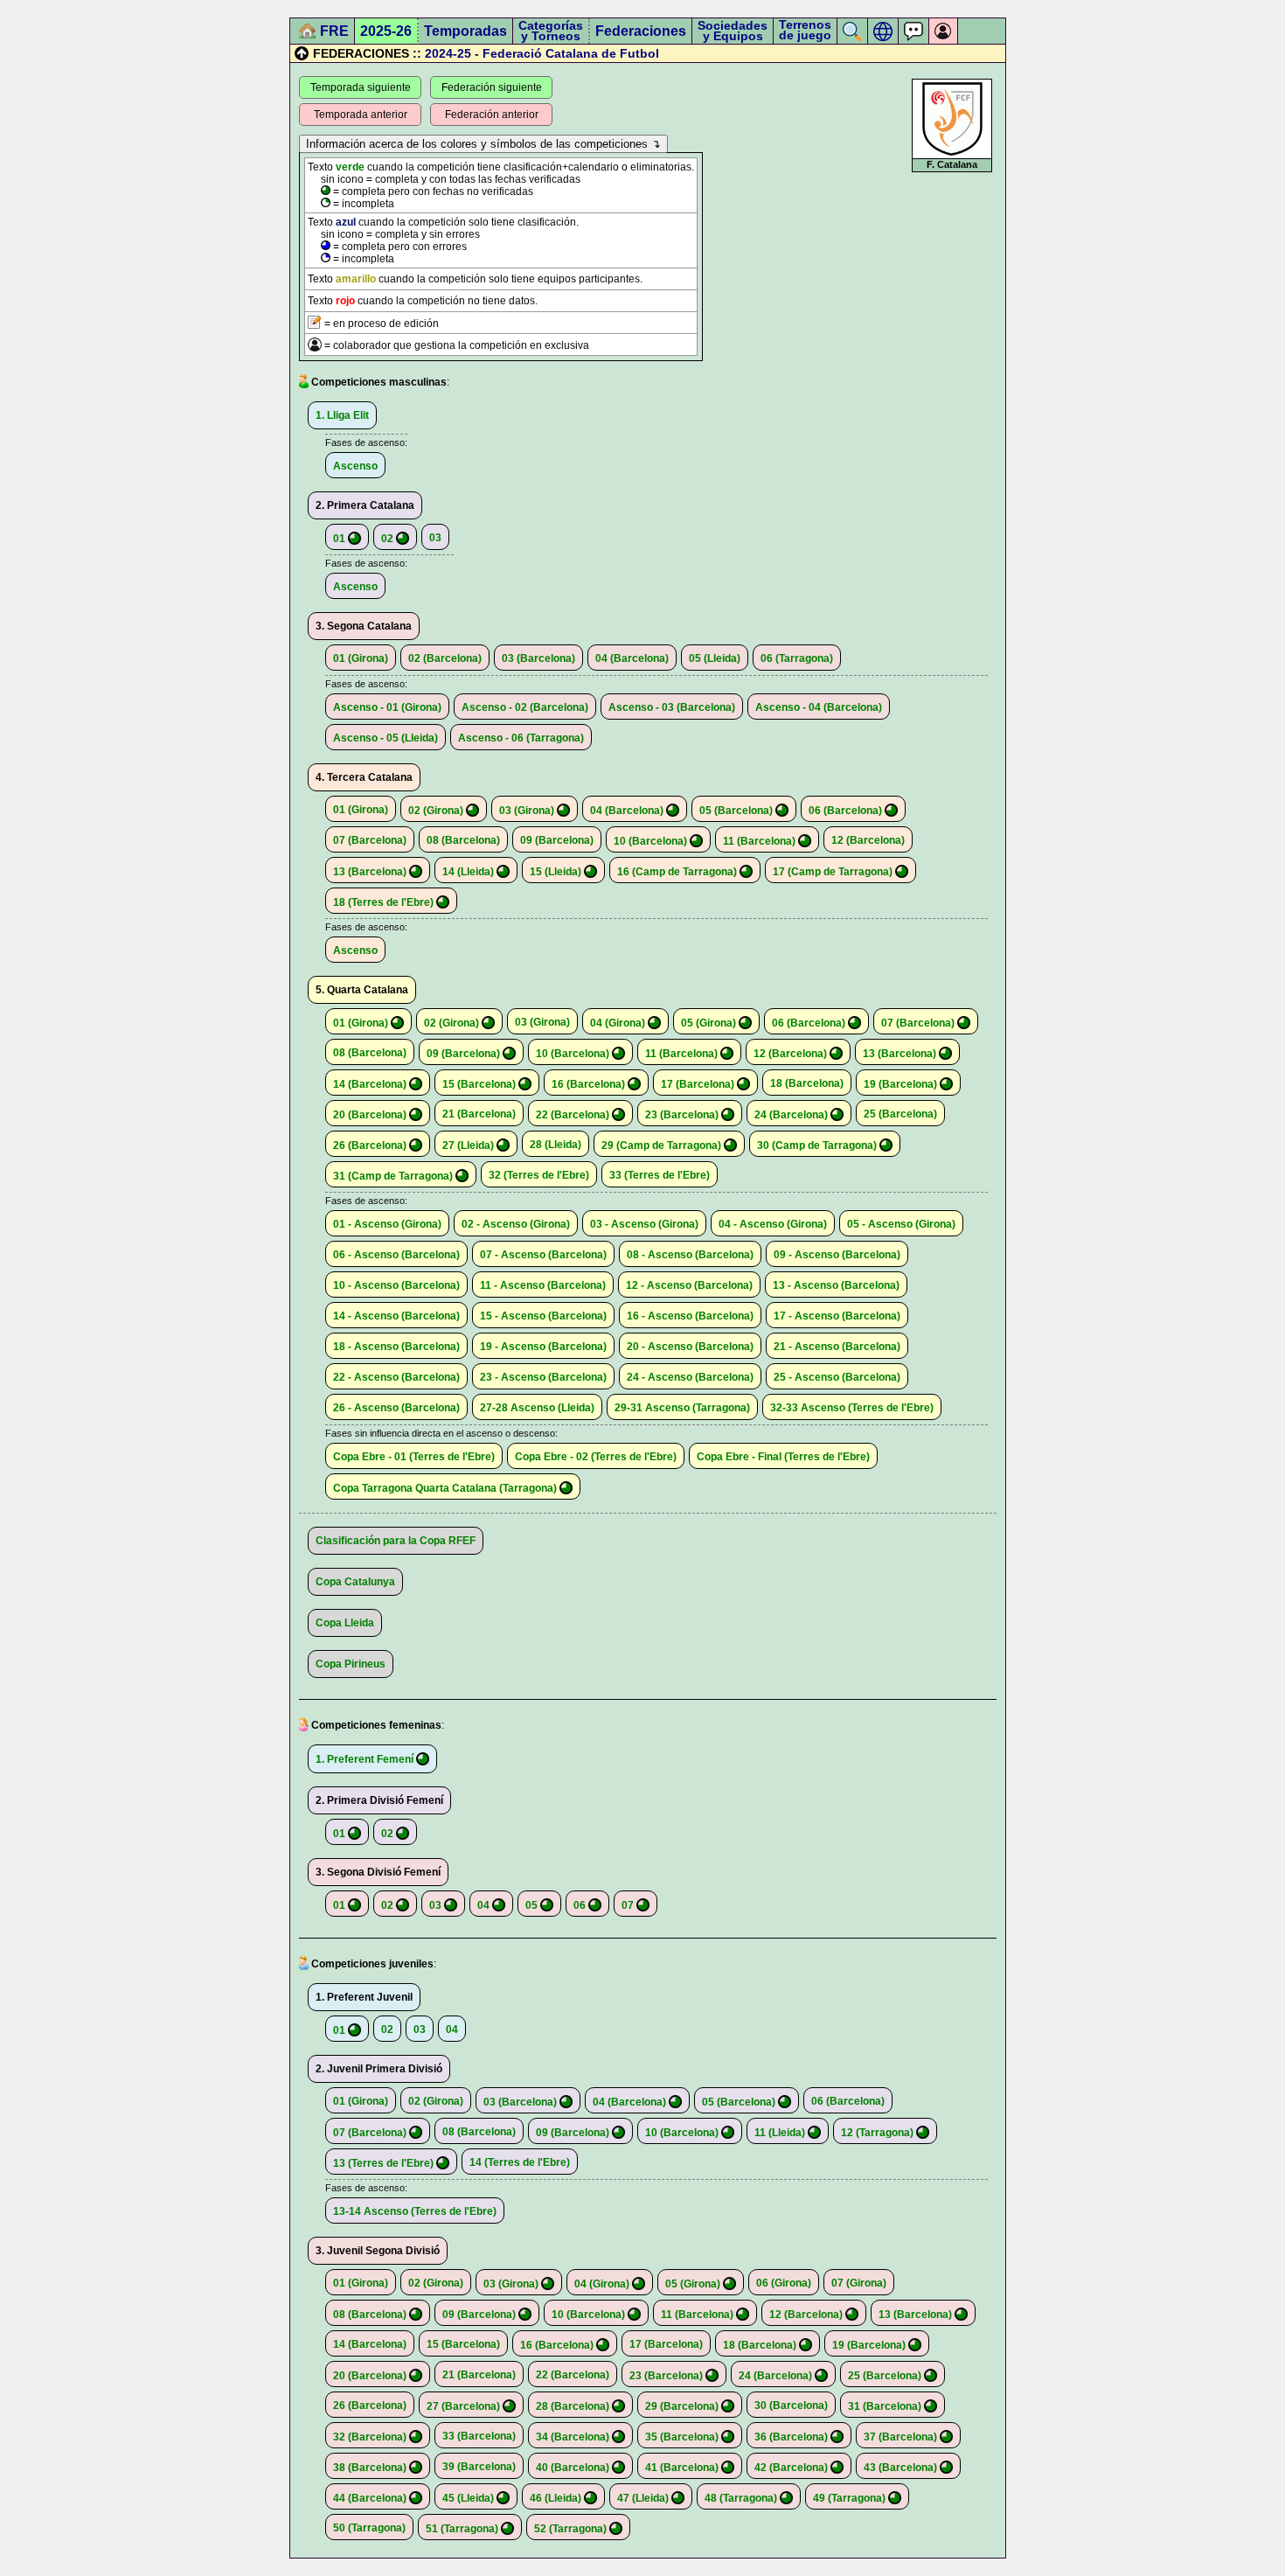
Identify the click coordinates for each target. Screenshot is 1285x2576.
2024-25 (448, 53)
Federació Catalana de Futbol (571, 53)
